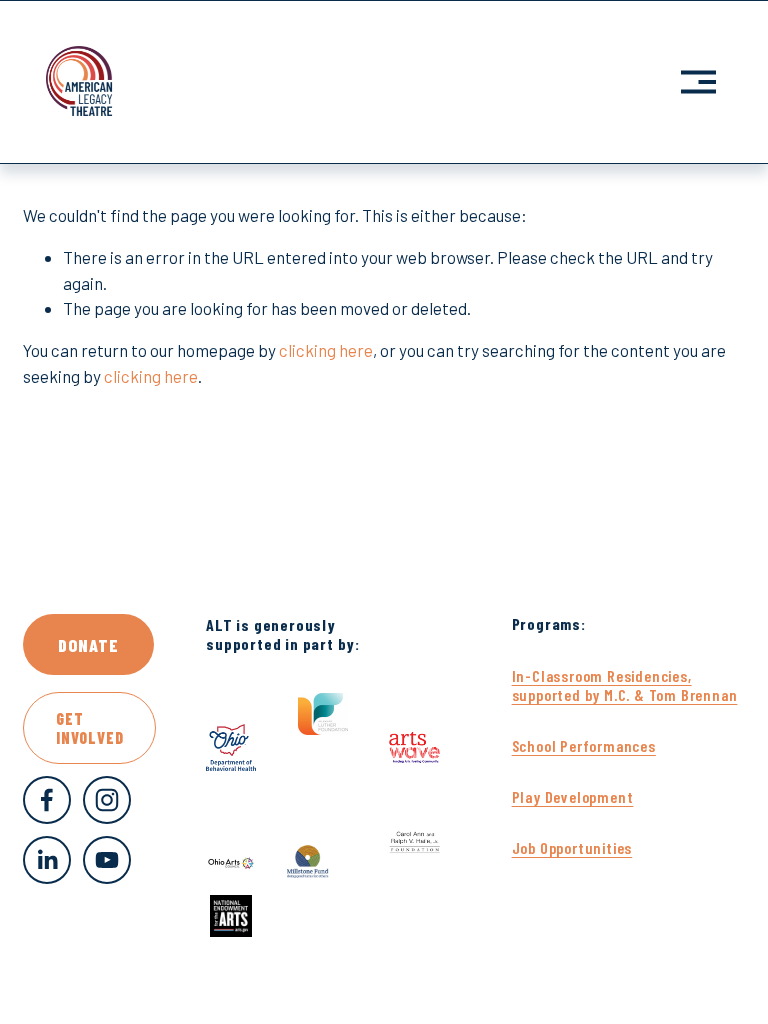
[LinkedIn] (47, 860)
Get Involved (89, 728)
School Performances (584, 745)
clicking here (326, 350)
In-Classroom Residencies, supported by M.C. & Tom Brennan (625, 685)
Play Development (573, 796)
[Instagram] (107, 800)
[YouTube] (107, 860)
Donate (88, 645)
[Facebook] (47, 800)
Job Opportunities (572, 847)
